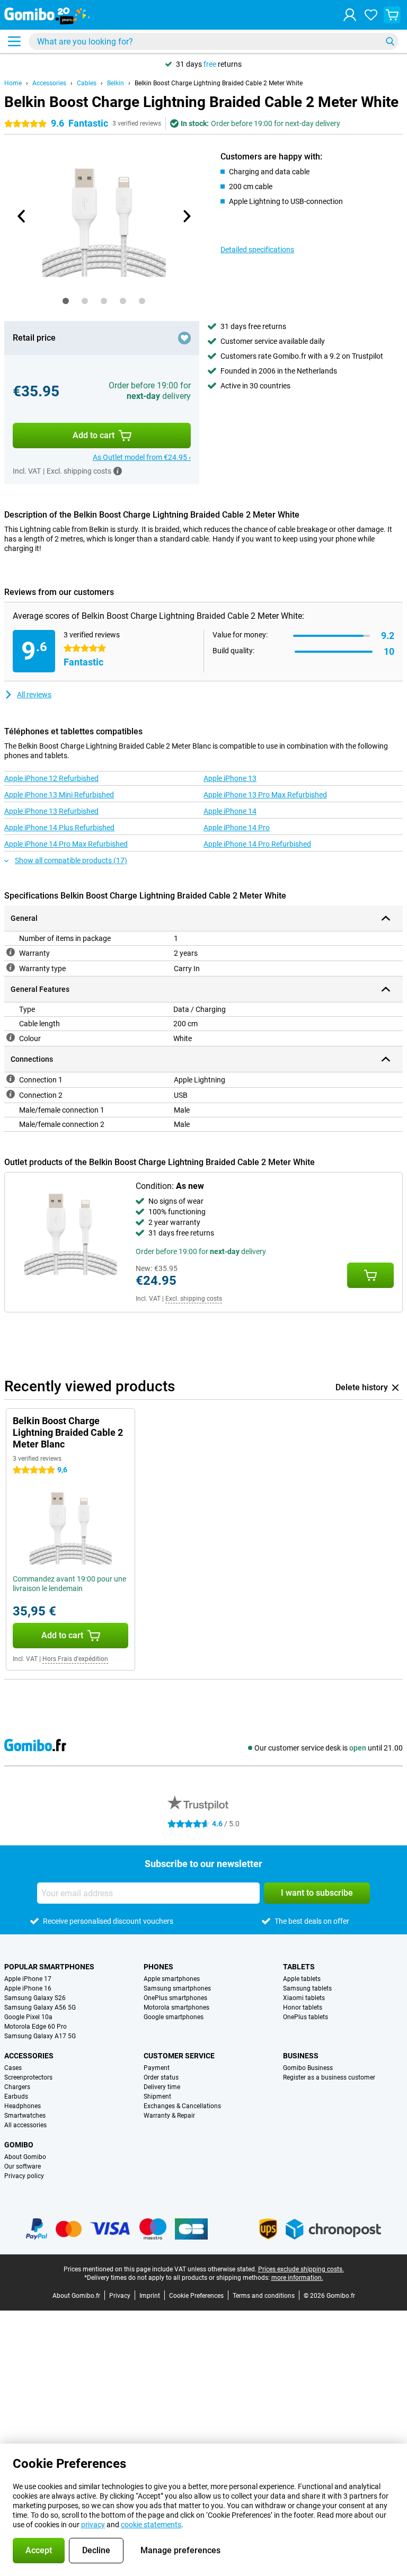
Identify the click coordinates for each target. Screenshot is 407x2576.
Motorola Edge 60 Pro (36, 2027)
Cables (87, 83)
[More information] (118, 471)
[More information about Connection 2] (11, 1094)
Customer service (179, 2056)
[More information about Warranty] (11, 952)
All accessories (25, 2125)
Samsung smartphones (177, 1988)
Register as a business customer (329, 2077)
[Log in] (350, 15)
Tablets (299, 1967)
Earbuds (16, 2097)
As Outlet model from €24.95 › (142, 457)
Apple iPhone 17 (28, 1979)
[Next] (186, 216)
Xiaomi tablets (304, 1998)
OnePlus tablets (306, 2017)
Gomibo (19, 2145)
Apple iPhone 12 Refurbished (51, 778)
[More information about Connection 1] (11, 1079)
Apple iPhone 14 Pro (237, 828)
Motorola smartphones (176, 2007)
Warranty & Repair (169, 2116)
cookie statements (151, 2525)
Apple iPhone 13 (230, 778)
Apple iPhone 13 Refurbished (51, 811)
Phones (158, 1967)
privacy (93, 2525)
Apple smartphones (172, 1979)
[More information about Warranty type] (11, 967)
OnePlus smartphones (175, 1998)
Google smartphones (174, 2017)
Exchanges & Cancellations (182, 2106)
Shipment (157, 2097)
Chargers (17, 2087)
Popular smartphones (49, 1967)
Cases (13, 2068)
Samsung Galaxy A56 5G (40, 2007)
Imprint (150, 2296)
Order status (161, 2077)
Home (13, 83)
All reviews (34, 695)
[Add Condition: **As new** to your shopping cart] (370, 1275)
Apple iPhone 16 (28, 1988)
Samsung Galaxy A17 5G (40, 2036)
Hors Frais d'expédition (75, 1659)
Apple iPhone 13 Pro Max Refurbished (265, 795)
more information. (297, 2278)
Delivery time (162, 2087)
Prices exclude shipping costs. (301, 2269)
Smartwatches (25, 2116)
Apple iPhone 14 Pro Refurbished (257, 844)
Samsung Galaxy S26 (35, 1998)
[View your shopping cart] (392, 15)
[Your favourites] (371, 15)
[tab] (66, 301)
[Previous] (22, 216)
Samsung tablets (307, 1988)
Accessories (49, 83)
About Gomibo (25, 2157)
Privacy (120, 2296)
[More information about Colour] (11, 1037)
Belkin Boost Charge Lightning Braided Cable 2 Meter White (219, 83)
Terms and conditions (264, 2296)
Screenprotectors (28, 2077)
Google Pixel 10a (28, 2017)
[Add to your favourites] (184, 338)
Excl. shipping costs (194, 1299)
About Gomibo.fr (76, 2296)
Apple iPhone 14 (230, 811)
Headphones (23, 2106)
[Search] (390, 41)
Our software (23, 2166)
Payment (157, 2068)
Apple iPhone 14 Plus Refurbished (59, 828)
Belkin (116, 83)
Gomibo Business (308, 2068)
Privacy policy (24, 2176)
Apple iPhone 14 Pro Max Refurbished (66, 844)
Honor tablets (303, 2007)
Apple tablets (302, 1979)
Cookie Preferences (196, 2296)
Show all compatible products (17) (71, 860)
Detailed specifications (257, 250)
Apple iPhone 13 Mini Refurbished (59, 795)
